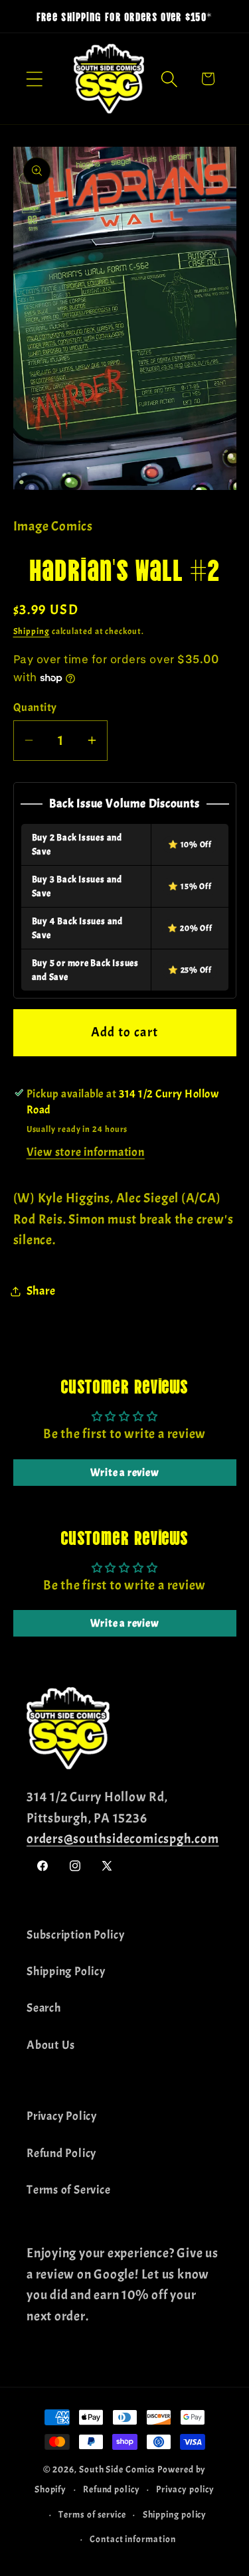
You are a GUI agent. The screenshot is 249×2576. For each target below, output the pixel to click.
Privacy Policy (62, 2116)
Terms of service (92, 2514)
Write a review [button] (125, 1473)
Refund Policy (61, 2153)
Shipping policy (175, 2514)
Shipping (32, 631)
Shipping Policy (66, 1972)
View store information (86, 1152)
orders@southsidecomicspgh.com (123, 1839)
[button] (34, 79)
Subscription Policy (76, 1935)
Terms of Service (68, 2190)
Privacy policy (185, 2489)
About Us (51, 2045)
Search (44, 2008)
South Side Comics (117, 2469)
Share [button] (41, 1291)
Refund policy (112, 2489)
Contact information (132, 2539)
